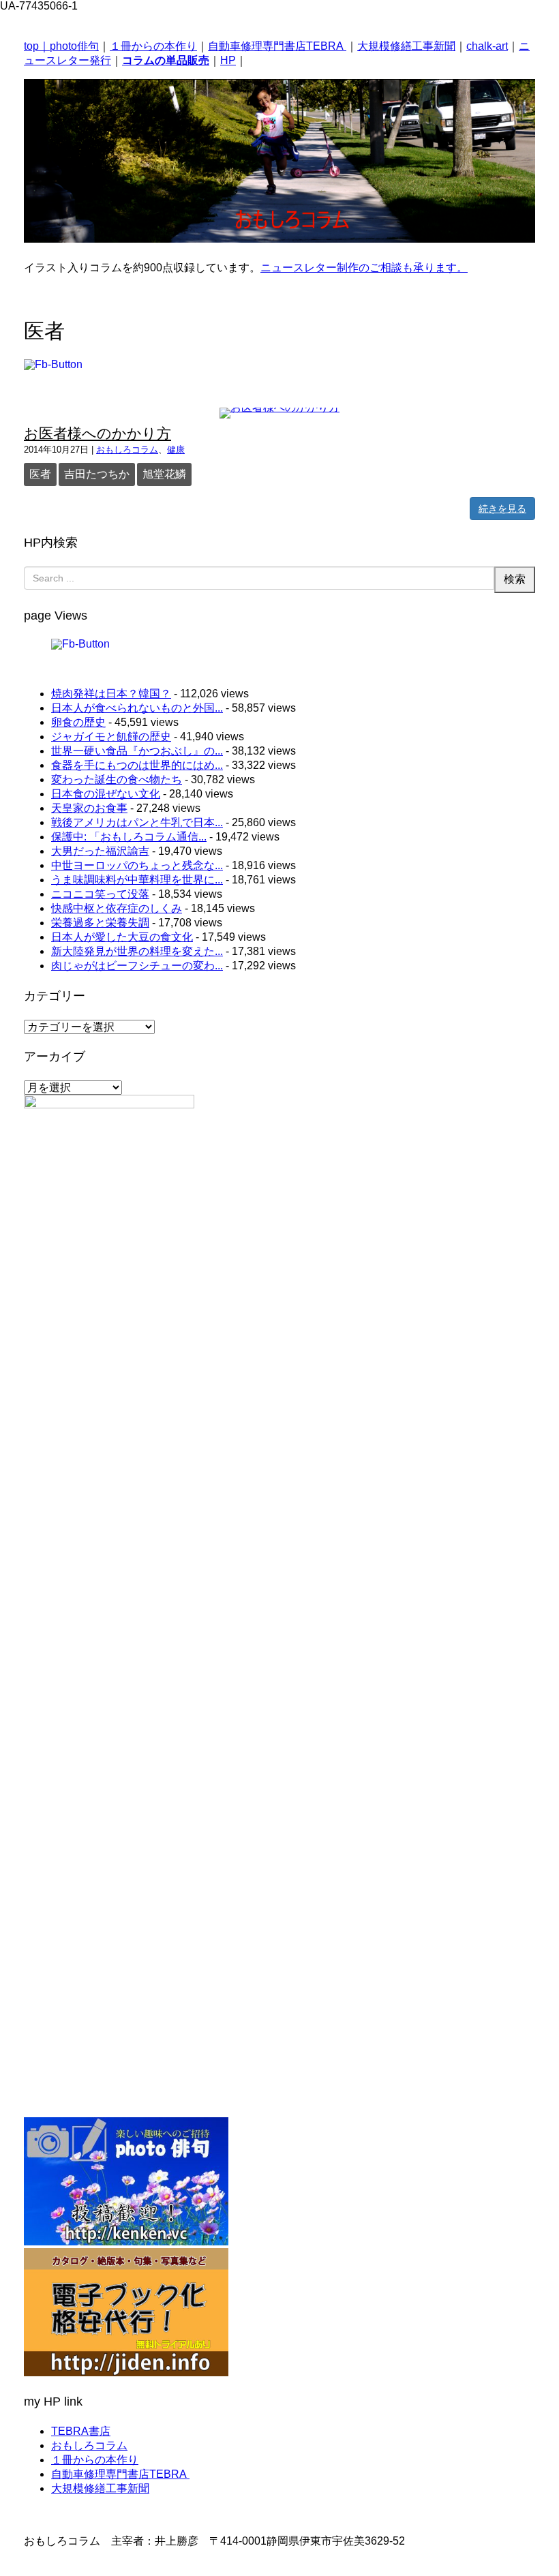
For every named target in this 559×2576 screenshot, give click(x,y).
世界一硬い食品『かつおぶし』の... (137, 751)
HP (228, 60)
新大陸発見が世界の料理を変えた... (137, 951)
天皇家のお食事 (89, 808)
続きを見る (502, 509)
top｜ (37, 46)
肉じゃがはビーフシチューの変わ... (137, 966)
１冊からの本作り (153, 46)
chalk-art (487, 46)
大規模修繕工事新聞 (406, 46)
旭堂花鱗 (164, 474)
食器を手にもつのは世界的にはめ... (137, 765)
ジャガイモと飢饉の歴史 (111, 737)
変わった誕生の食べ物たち (117, 779)
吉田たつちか (97, 474)
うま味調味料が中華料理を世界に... (137, 880)
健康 (176, 450)
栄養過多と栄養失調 (100, 923)
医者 (40, 474)
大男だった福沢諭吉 (100, 851)
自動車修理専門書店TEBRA (277, 46)
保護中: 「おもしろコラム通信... (129, 837)
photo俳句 (74, 46)
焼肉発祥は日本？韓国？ (111, 694)
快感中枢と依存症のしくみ (117, 908)
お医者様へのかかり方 (97, 433)
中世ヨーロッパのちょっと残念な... (137, 865)
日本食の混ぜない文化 (106, 794)
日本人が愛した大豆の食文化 (122, 937)
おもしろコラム (127, 450)
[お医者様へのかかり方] (279, 407)
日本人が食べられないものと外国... (137, 708)
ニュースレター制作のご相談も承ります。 (364, 268)
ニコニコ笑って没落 (100, 894)
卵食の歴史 (78, 722)
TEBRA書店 (81, 2431)
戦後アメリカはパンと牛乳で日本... (137, 822)
